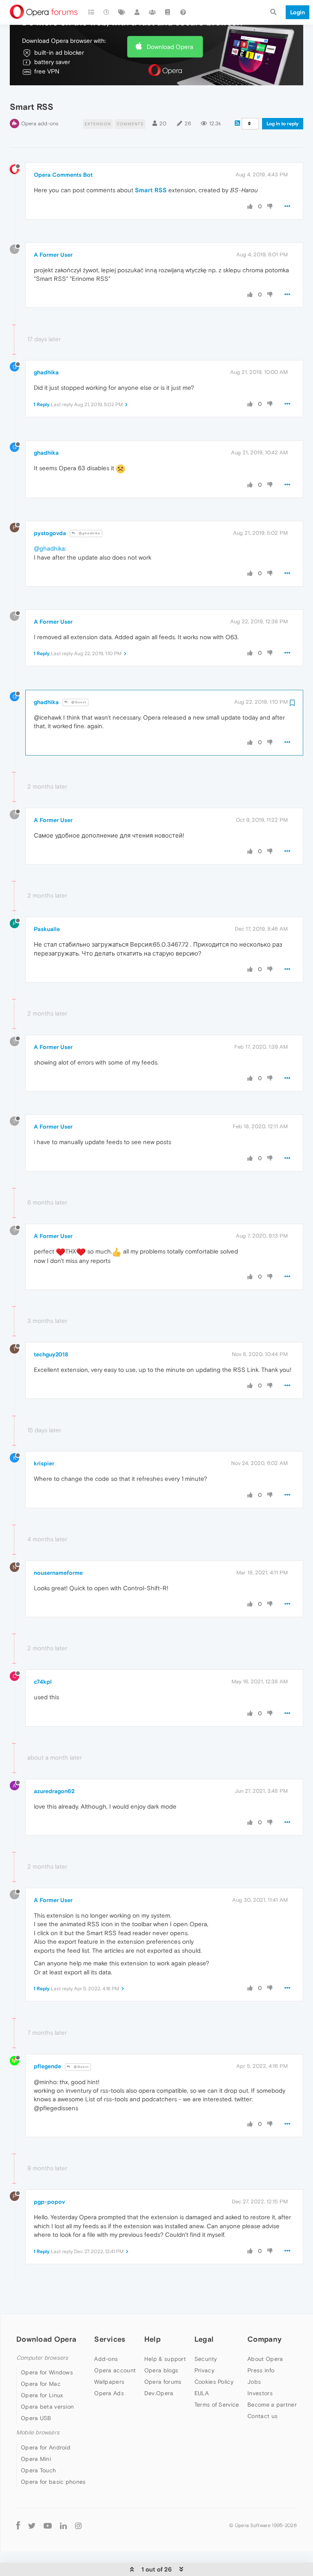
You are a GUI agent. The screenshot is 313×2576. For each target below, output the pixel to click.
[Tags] (122, 12)
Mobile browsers (38, 2433)
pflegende (47, 2066)
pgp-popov (49, 2202)
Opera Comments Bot (63, 175)
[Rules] (168, 12)
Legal (204, 2339)
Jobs (254, 2382)
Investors (260, 2393)
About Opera (265, 2359)
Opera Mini (36, 2459)
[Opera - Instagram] (78, 2526)
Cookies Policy (214, 2382)
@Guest (78, 702)
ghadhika (46, 372)
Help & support (165, 2359)
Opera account (115, 2370)
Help (152, 2339)
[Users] (137, 12)
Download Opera (170, 47)
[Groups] (152, 12)
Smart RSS (151, 190)
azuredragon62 (54, 1791)
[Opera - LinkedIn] (63, 2526)
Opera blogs (161, 2370)
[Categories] (91, 12)
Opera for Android (46, 2447)
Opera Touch (38, 2470)
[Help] (183, 12)
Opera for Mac (41, 2384)
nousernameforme (58, 1573)
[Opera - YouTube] (48, 2526)
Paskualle (47, 929)
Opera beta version (47, 2407)
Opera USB (36, 2418)
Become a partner (272, 2405)
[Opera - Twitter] (32, 2526)
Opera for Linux (42, 2395)
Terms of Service (217, 2405)
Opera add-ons (40, 123)
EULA (202, 2393)
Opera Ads (109, 2393)
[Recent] (107, 12)
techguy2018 (51, 1354)
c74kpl (43, 1682)
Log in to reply (283, 124)
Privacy (204, 2370)
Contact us (262, 2416)
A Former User (53, 255)
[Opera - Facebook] (18, 2526)
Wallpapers (109, 2382)
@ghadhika (89, 533)
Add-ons (106, 2359)
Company (265, 2339)
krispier (44, 1463)
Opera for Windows (47, 2372)
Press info (261, 2370)
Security (206, 2359)
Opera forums (163, 2382)
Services (110, 2339)
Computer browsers (42, 2358)
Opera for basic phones (53, 2482)
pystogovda (50, 533)
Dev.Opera (159, 2393)
